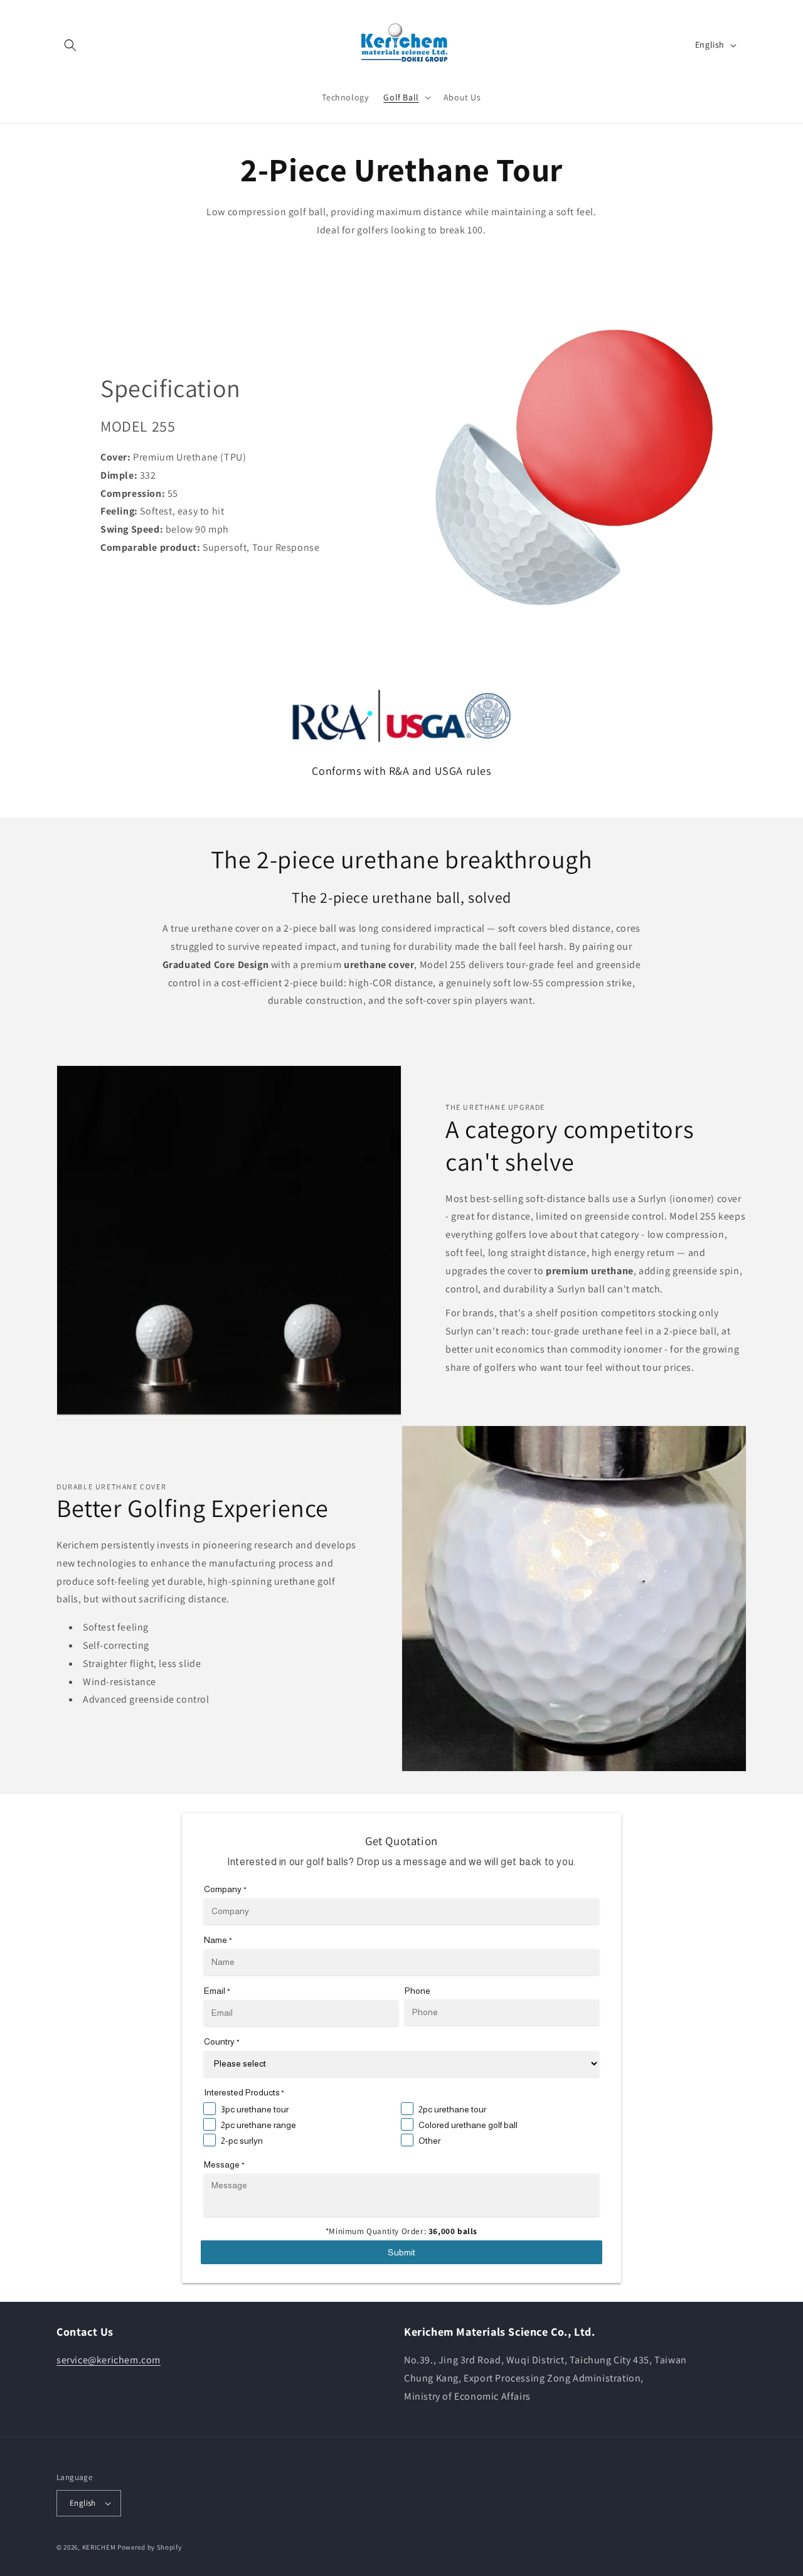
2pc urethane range (258, 2125)
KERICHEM (100, 2547)
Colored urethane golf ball (468, 2125)
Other (429, 2141)
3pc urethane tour (255, 2109)
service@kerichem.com (109, 2360)
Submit (401, 2252)
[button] (70, 45)
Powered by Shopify (150, 2547)
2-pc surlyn (242, 2141)
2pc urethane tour (452, 2109)
